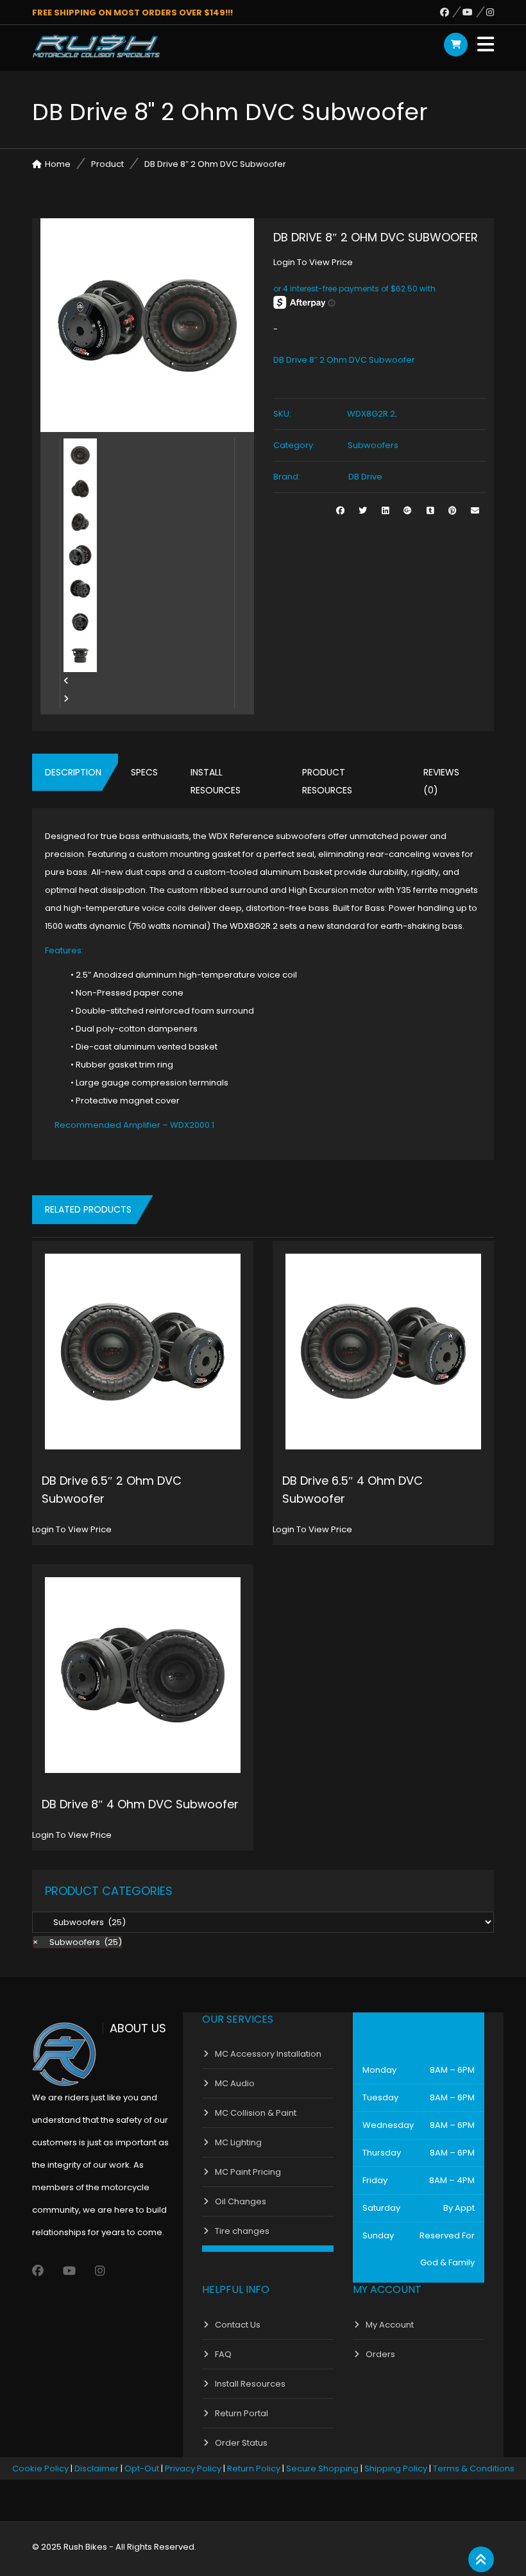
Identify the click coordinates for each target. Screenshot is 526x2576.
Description (73, 772)
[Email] (475, 511)
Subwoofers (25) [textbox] (77, 1942)
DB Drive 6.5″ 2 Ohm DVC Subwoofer (112, 1490)
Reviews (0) (441, 781)
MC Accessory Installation (268, 2054)
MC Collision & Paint (256, 2113)
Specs (144, 772)
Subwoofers (373, 445)
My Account (390, 2325)
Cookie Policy (40, 2468)
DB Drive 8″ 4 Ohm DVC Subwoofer (140, 1804)
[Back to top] (481, 2560)
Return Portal (242, 2413)
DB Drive (365, 477)
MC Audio (235, 2083)
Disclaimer (97, 2468)
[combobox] (77, 1942)
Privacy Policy (193, 2468)
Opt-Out (142, 2468)
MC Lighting (238, 2142)
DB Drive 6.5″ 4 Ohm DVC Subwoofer (352, 1490)
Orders (380, 2354)
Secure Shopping (322, 2468)
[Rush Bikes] (96, 46)
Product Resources (327, 781)
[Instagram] (490, 12)
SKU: (282, 414)
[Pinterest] (453, 511)
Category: (294, 445)
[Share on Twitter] (363, 511)
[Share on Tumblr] (430, 511)
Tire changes (242, 2231)
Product (107, 164)
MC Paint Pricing (248, 2172)
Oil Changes (241, 2201)
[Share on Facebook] (340, 511)
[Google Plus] (408, 511)
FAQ (223, 2354)
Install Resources (216, 781)
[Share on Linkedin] (385, 511)
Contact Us (238, 2325)
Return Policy (254, 2468)
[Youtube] (474, 12)
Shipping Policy (396, 2468)
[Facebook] (451, 12)
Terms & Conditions (474, 2468)
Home (58, 164)
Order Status (241, 2443)
